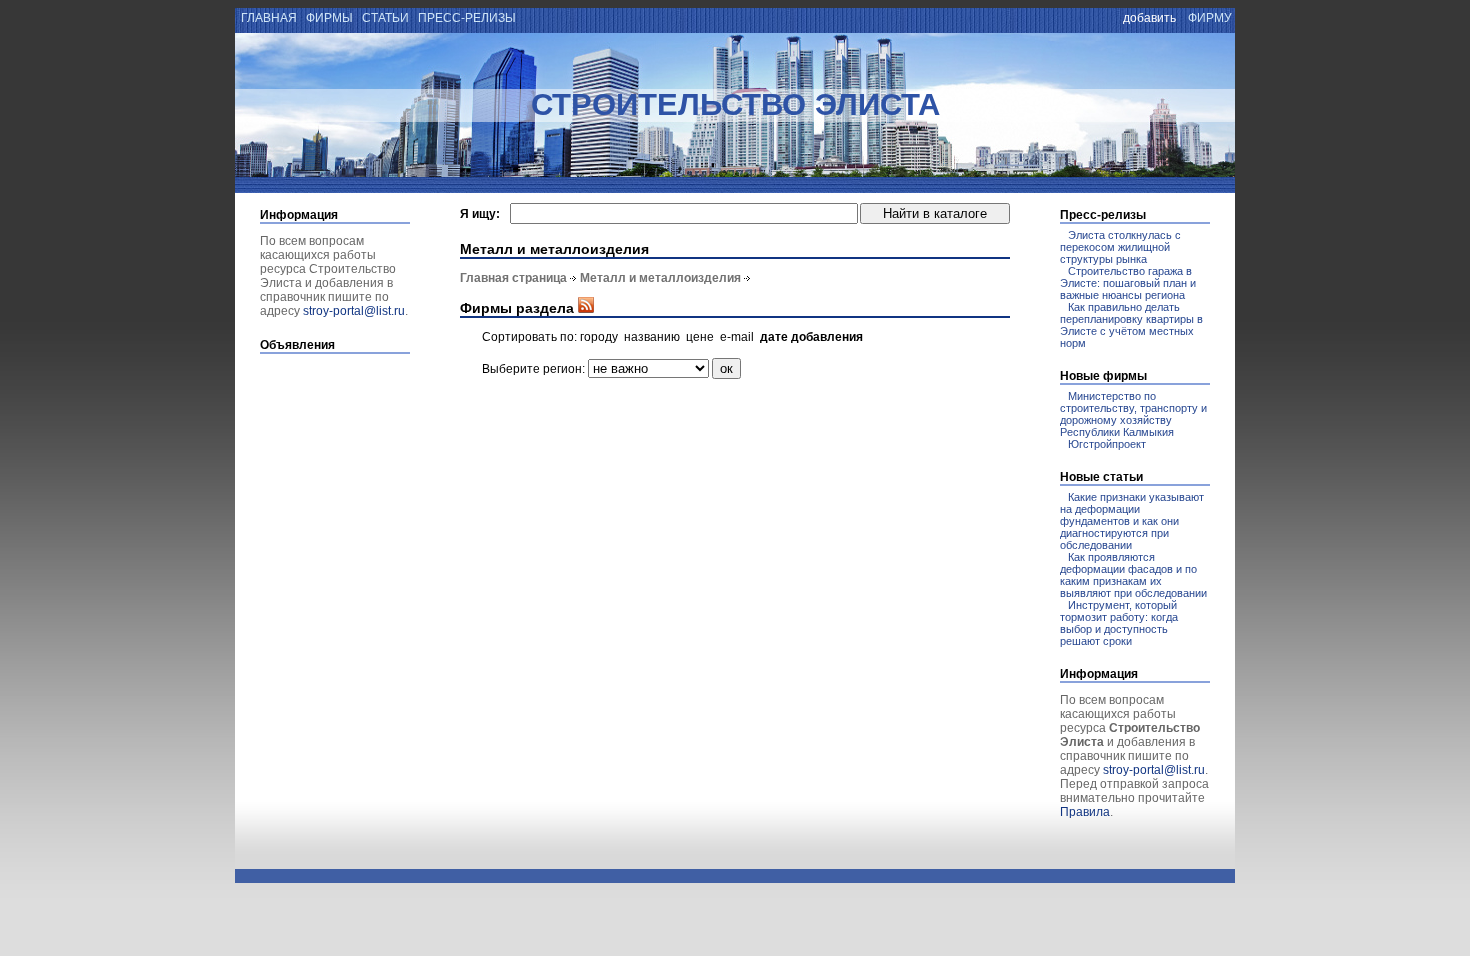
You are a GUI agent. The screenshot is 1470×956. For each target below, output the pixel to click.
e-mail (737, 337)
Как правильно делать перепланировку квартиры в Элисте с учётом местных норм (1131, 325)
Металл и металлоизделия (660, 278)
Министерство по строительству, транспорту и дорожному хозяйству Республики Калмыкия (1133, 414)
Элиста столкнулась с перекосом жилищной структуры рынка (1120, 247)
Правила (1085, 812)
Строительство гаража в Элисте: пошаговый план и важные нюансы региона (1128, 283)
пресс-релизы (467, 18)
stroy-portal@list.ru (354, 311)
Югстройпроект (1107, 444)
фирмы (329, 18)
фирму (1210, 18)
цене (700, 337)
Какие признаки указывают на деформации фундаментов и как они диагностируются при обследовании (1132, 521)
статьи (385, 18)
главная (267, 18)
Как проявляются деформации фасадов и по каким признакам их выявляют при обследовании (1133, 575)
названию (652, 337)
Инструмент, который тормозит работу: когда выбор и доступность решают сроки (1119, 623)
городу (599, 337)
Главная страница (513, 278)
